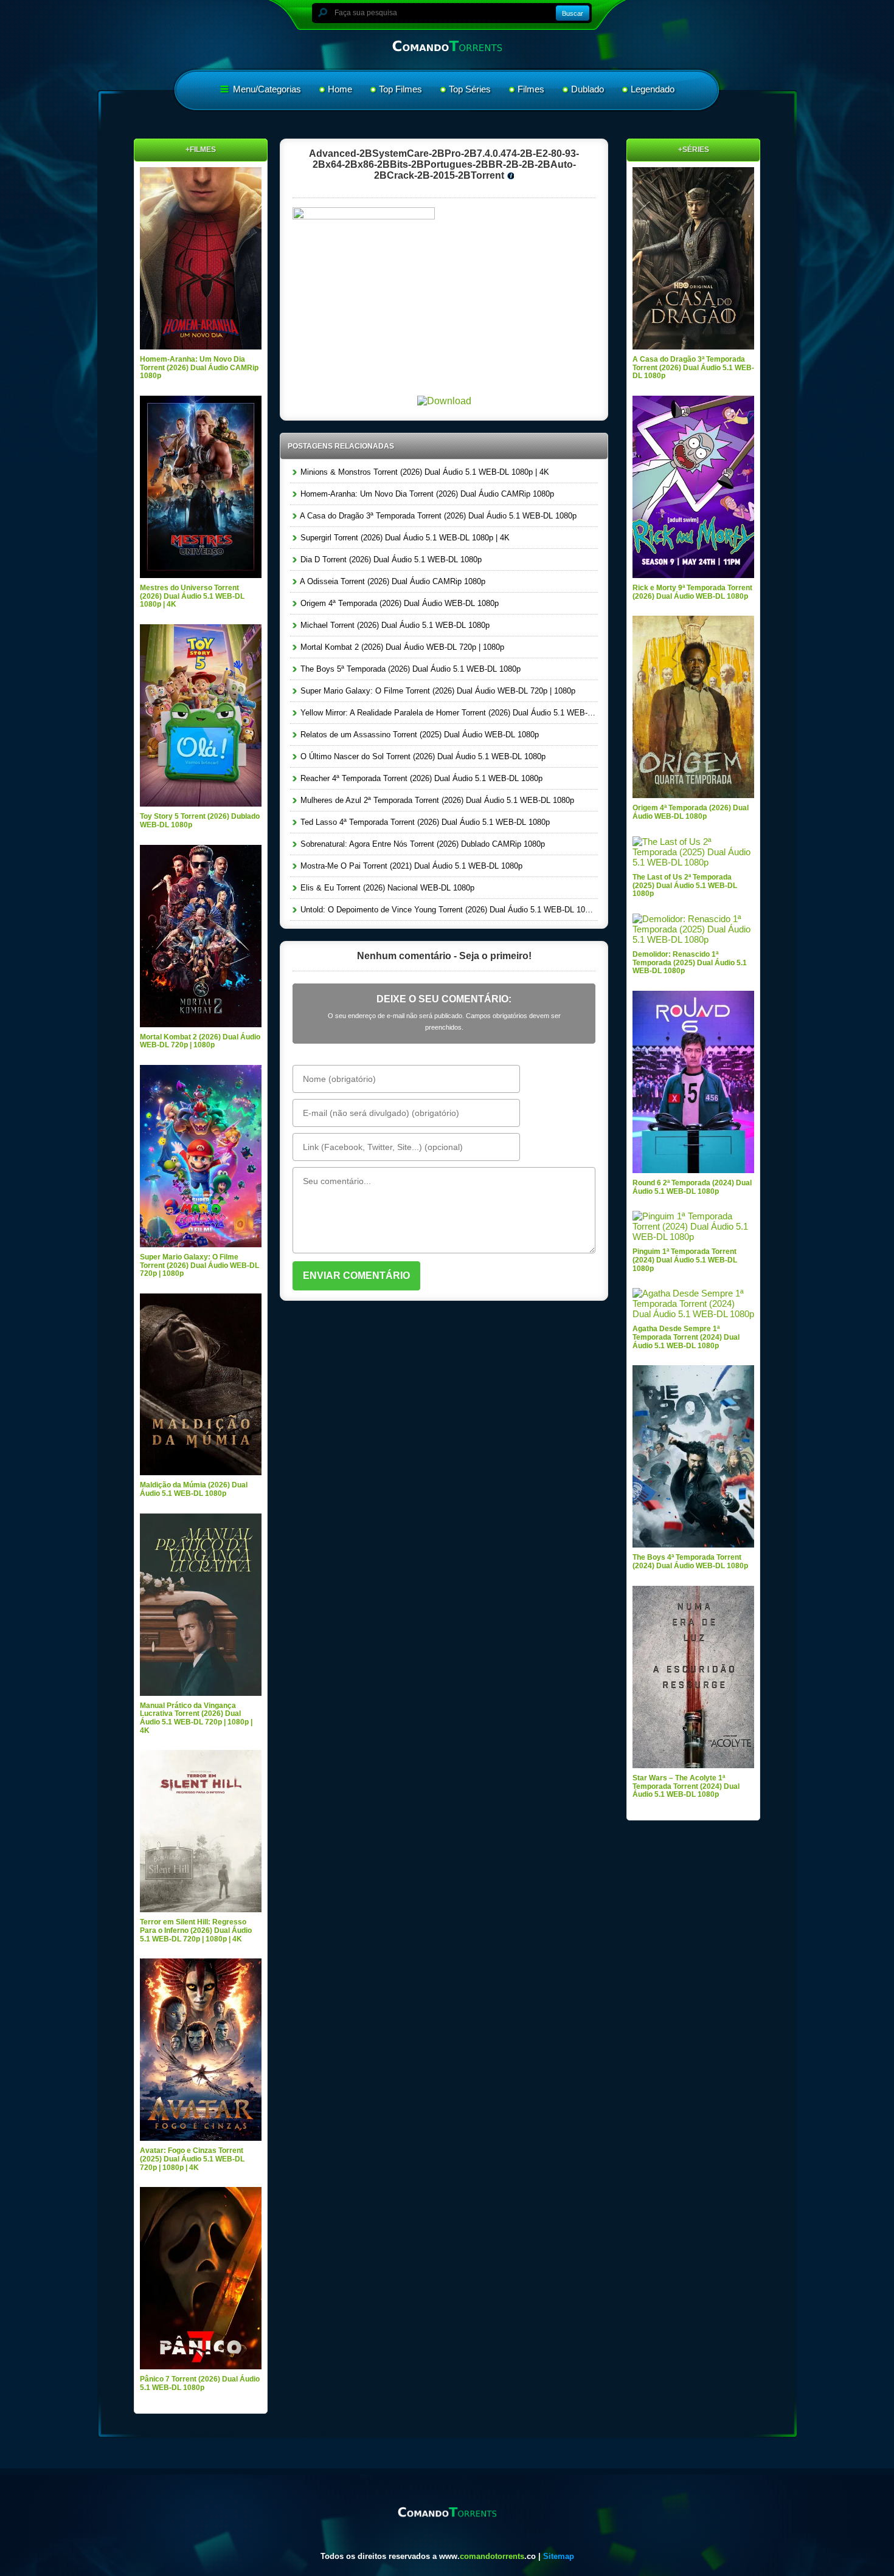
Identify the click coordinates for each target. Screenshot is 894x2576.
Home (340, 89)
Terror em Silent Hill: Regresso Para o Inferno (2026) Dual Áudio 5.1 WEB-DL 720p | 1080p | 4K (196, 1930)
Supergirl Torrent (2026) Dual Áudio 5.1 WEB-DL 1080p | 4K (404, 538)
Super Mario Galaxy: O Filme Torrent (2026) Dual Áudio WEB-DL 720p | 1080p (437, 691)
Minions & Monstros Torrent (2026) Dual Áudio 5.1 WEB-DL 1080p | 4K (424, 472)
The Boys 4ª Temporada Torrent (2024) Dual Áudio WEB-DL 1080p (690, 1562)
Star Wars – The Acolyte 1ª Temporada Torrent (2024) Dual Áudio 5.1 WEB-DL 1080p (686, 1786)
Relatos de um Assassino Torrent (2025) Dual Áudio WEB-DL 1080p (418, 735)
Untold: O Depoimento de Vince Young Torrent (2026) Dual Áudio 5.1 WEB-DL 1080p (448, 910)
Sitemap (559, 2556)
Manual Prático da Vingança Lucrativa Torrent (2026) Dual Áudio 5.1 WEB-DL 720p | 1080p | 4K (196, 1718)
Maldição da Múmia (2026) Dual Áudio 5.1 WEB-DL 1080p (194, 1489)
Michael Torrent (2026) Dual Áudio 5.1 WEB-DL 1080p (394, 625)
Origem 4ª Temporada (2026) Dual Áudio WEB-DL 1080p (398, 603)
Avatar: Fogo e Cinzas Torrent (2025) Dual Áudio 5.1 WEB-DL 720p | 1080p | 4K (192, 2159)
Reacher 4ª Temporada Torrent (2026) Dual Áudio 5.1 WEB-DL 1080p (420, 778)
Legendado (653, 89)
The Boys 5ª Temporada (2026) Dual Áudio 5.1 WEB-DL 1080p (409, 669)
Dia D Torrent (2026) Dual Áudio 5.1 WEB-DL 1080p (390, 560)
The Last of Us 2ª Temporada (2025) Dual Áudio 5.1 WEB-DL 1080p (685, 885)
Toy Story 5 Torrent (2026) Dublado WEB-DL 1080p (200, 821)
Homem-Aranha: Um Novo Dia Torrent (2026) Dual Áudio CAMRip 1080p (426, 494)
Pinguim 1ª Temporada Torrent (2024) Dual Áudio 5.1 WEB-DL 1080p (685, 1260)
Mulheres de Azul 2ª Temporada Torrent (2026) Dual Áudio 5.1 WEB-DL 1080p (436, 800)
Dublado (587, 89)
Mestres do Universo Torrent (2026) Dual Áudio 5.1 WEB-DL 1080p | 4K (192, 596)
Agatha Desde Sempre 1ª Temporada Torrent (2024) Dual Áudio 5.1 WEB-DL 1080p (686, 1337)
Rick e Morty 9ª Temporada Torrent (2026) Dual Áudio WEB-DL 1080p (692, 592)
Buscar (573, 13)
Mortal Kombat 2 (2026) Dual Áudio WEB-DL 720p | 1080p (401, 647)
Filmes (531, 89)
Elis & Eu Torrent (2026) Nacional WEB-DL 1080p (386, 888)
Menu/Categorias (266, 89)
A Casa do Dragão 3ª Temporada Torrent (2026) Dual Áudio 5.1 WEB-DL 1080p (437, 516)
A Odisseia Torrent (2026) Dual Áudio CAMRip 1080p (392, 581)
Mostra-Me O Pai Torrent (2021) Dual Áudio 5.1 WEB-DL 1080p (410, 866)
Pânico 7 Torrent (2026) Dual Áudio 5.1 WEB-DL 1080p (200, 2383)
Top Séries (470, 89)
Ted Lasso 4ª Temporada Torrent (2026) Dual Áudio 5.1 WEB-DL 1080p (424, 822)
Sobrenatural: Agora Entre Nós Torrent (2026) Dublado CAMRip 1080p (421, 844)
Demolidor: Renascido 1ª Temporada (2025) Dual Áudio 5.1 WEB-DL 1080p (690, 963)
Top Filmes (400, 89)
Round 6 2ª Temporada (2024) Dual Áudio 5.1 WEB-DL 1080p (692, 1187)
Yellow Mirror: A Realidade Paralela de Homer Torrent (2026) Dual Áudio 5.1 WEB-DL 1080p (448, 713)
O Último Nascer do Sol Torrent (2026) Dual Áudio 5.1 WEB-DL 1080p (422, 756)
